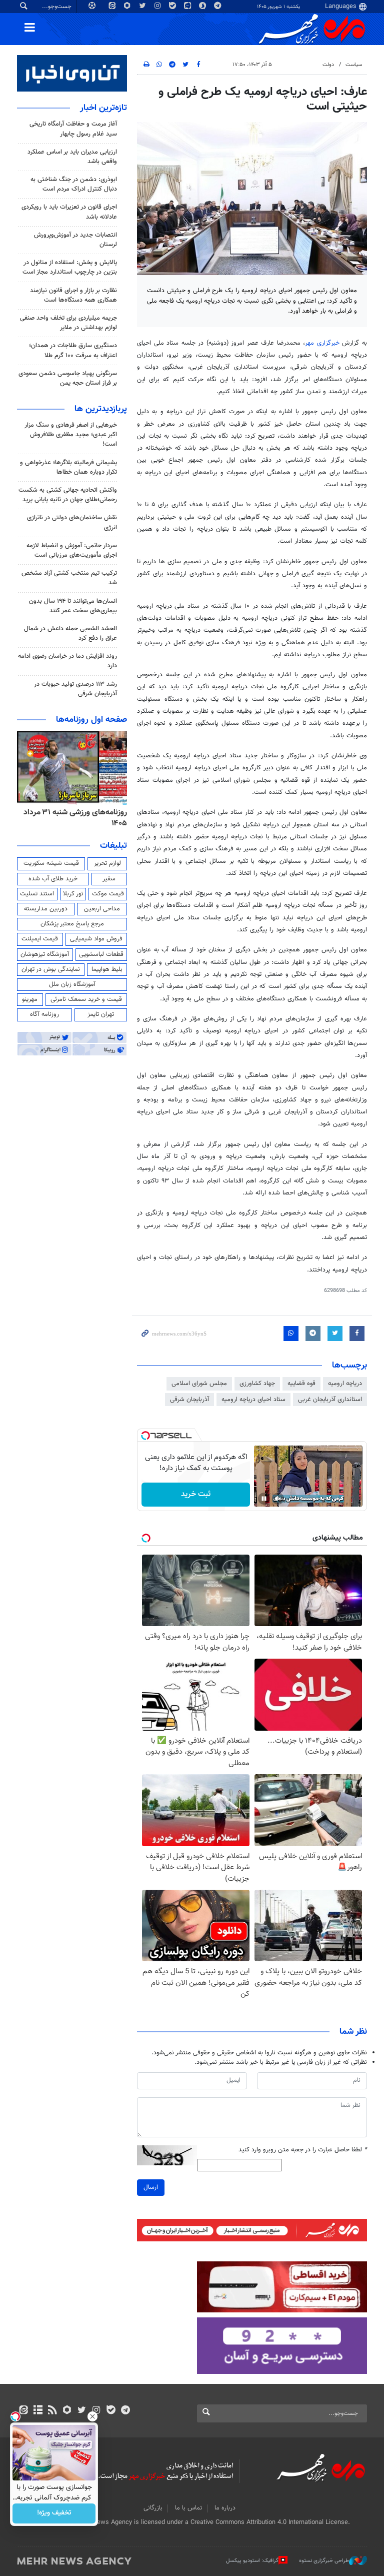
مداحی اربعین (102, 909)
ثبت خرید (196, 1494)
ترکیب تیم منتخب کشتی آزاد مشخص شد (69, 578)
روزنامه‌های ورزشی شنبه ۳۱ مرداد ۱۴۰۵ (75, 818)
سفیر (109, 879)
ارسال (151, 2187)
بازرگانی (153, 2508)
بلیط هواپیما (107, 969)
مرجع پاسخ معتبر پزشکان (72, 924)
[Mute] (278, 1499)
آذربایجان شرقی (189, 1400)
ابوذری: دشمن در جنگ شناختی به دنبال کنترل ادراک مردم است (74, 184)
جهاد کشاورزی (257, 1384)
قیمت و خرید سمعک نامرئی (86, 999)
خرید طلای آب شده (53, 879)
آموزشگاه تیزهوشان (45, 954)
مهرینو (30, 999)
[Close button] (92, 2416)
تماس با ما (188, 2508)
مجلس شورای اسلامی (199, 1384)
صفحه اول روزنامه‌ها (91, 720)
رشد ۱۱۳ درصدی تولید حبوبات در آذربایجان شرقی (75, 689)
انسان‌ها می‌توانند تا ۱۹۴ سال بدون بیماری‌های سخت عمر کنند (73, 606)
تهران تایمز (101, 1014)
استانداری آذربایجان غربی (330, 1400)
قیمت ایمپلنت (40, 939)
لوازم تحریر (107, 863)
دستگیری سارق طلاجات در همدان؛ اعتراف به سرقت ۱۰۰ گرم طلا (73, 350)
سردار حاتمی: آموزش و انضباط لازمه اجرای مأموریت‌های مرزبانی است (72, 550)
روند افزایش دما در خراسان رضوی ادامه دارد (67, 661)
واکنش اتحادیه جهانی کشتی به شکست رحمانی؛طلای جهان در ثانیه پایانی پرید (68, 495)
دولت (328, 65)
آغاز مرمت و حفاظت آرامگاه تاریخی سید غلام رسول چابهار (73, 129)
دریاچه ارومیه (345, 1384)
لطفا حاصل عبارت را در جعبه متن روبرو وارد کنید (303, 2150)
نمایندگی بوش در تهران (51, 969)
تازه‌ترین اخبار (103, 108)
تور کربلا (73, 894)
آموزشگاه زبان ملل (72, 984)
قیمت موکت (108, 894)
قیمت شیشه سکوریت (51, 863)
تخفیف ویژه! (54, 2513)
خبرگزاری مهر (322, 343)
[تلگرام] (125, 2411)
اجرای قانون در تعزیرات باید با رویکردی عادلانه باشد (69, 212)
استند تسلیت (37, 894)
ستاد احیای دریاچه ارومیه (253, 1400)
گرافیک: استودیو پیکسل (252, 2561)
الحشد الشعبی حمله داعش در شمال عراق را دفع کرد (70, 633)
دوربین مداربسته (46, 909)
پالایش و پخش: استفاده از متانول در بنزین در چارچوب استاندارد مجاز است (70, 267)
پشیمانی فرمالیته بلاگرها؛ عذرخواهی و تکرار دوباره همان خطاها (68, 467)
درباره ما (225, 2508)
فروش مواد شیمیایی (96, 939)
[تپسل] (145, 1436)
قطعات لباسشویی (101, 954)
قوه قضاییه (301, 1384)
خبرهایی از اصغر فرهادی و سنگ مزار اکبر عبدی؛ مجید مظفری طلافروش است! (71, 435)
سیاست (354, 65)
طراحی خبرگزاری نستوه (324, 2561)
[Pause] (264, 1499)
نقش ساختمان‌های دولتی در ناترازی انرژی (72, 522)
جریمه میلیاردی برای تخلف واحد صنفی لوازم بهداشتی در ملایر (68, 323)
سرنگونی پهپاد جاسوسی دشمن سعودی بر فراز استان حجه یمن (68, 378)
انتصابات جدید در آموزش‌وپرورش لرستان (75, 240)
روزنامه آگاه (44, 1014)
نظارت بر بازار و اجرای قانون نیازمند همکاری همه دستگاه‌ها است (73, 295)
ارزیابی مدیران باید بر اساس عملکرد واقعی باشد (72, 157)
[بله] (111, 2411)
